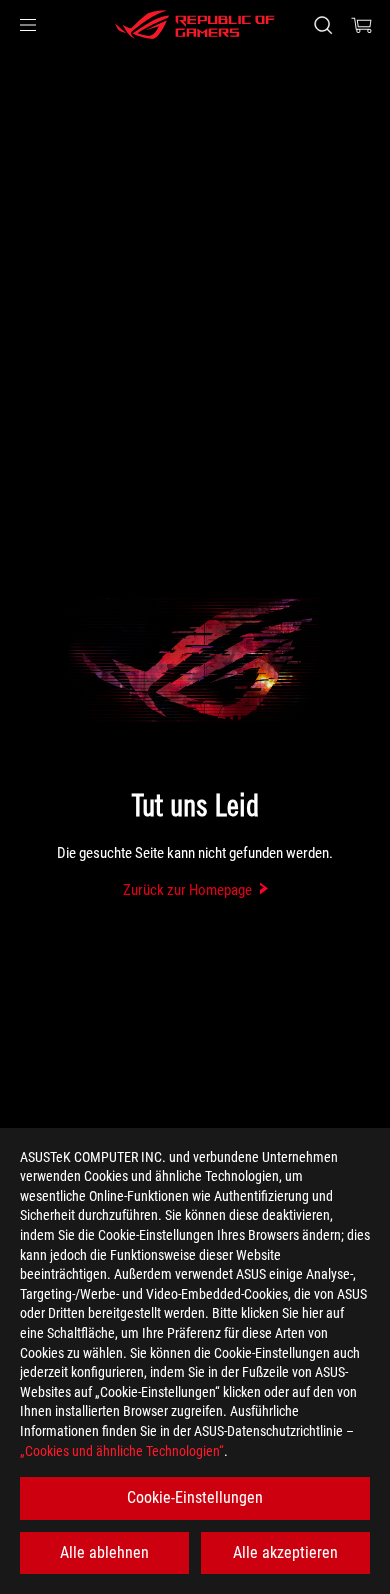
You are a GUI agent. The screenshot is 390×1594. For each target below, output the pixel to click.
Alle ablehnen (104, 1552)
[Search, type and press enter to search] (322, 25)
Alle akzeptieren (285, 1552)
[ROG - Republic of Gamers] (195, 25)
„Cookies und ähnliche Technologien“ (122, 1451)
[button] (28, 25)
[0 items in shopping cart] (362, 25)
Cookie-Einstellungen (195, 1497)
